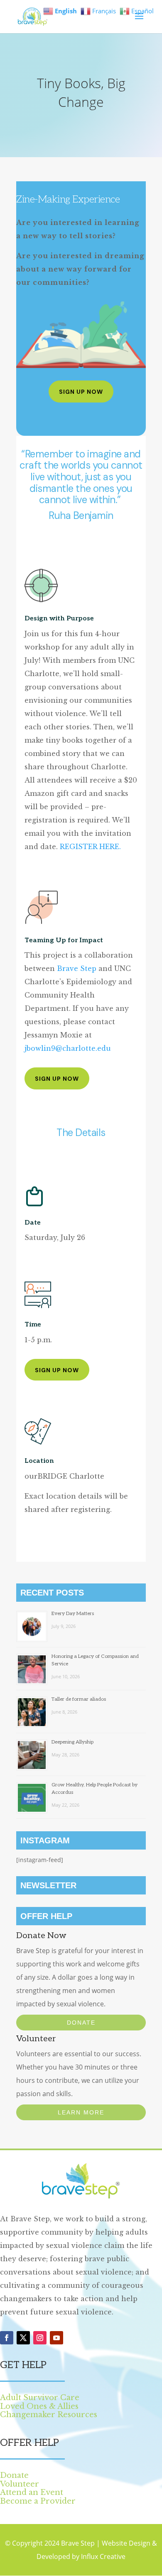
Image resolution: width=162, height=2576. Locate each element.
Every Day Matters (73, 1614)
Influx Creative (103, 2556)
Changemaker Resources (49, 2415)
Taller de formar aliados (79, 1699)
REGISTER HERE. (90, 847)
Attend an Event (32, 2492)
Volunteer (20, 2484)
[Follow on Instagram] (40, 2338)
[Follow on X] (23, 2338)
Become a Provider (38, 2501)
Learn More (81, 2112)
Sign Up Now (81, 392)
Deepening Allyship (72, 1742)
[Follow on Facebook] (7, 2338)
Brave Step (77, 968)
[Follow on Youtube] (56, 2338)
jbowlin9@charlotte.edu (68, 1048)
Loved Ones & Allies (39, 2406)
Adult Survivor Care (40, 2398)
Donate (81, 2023)
